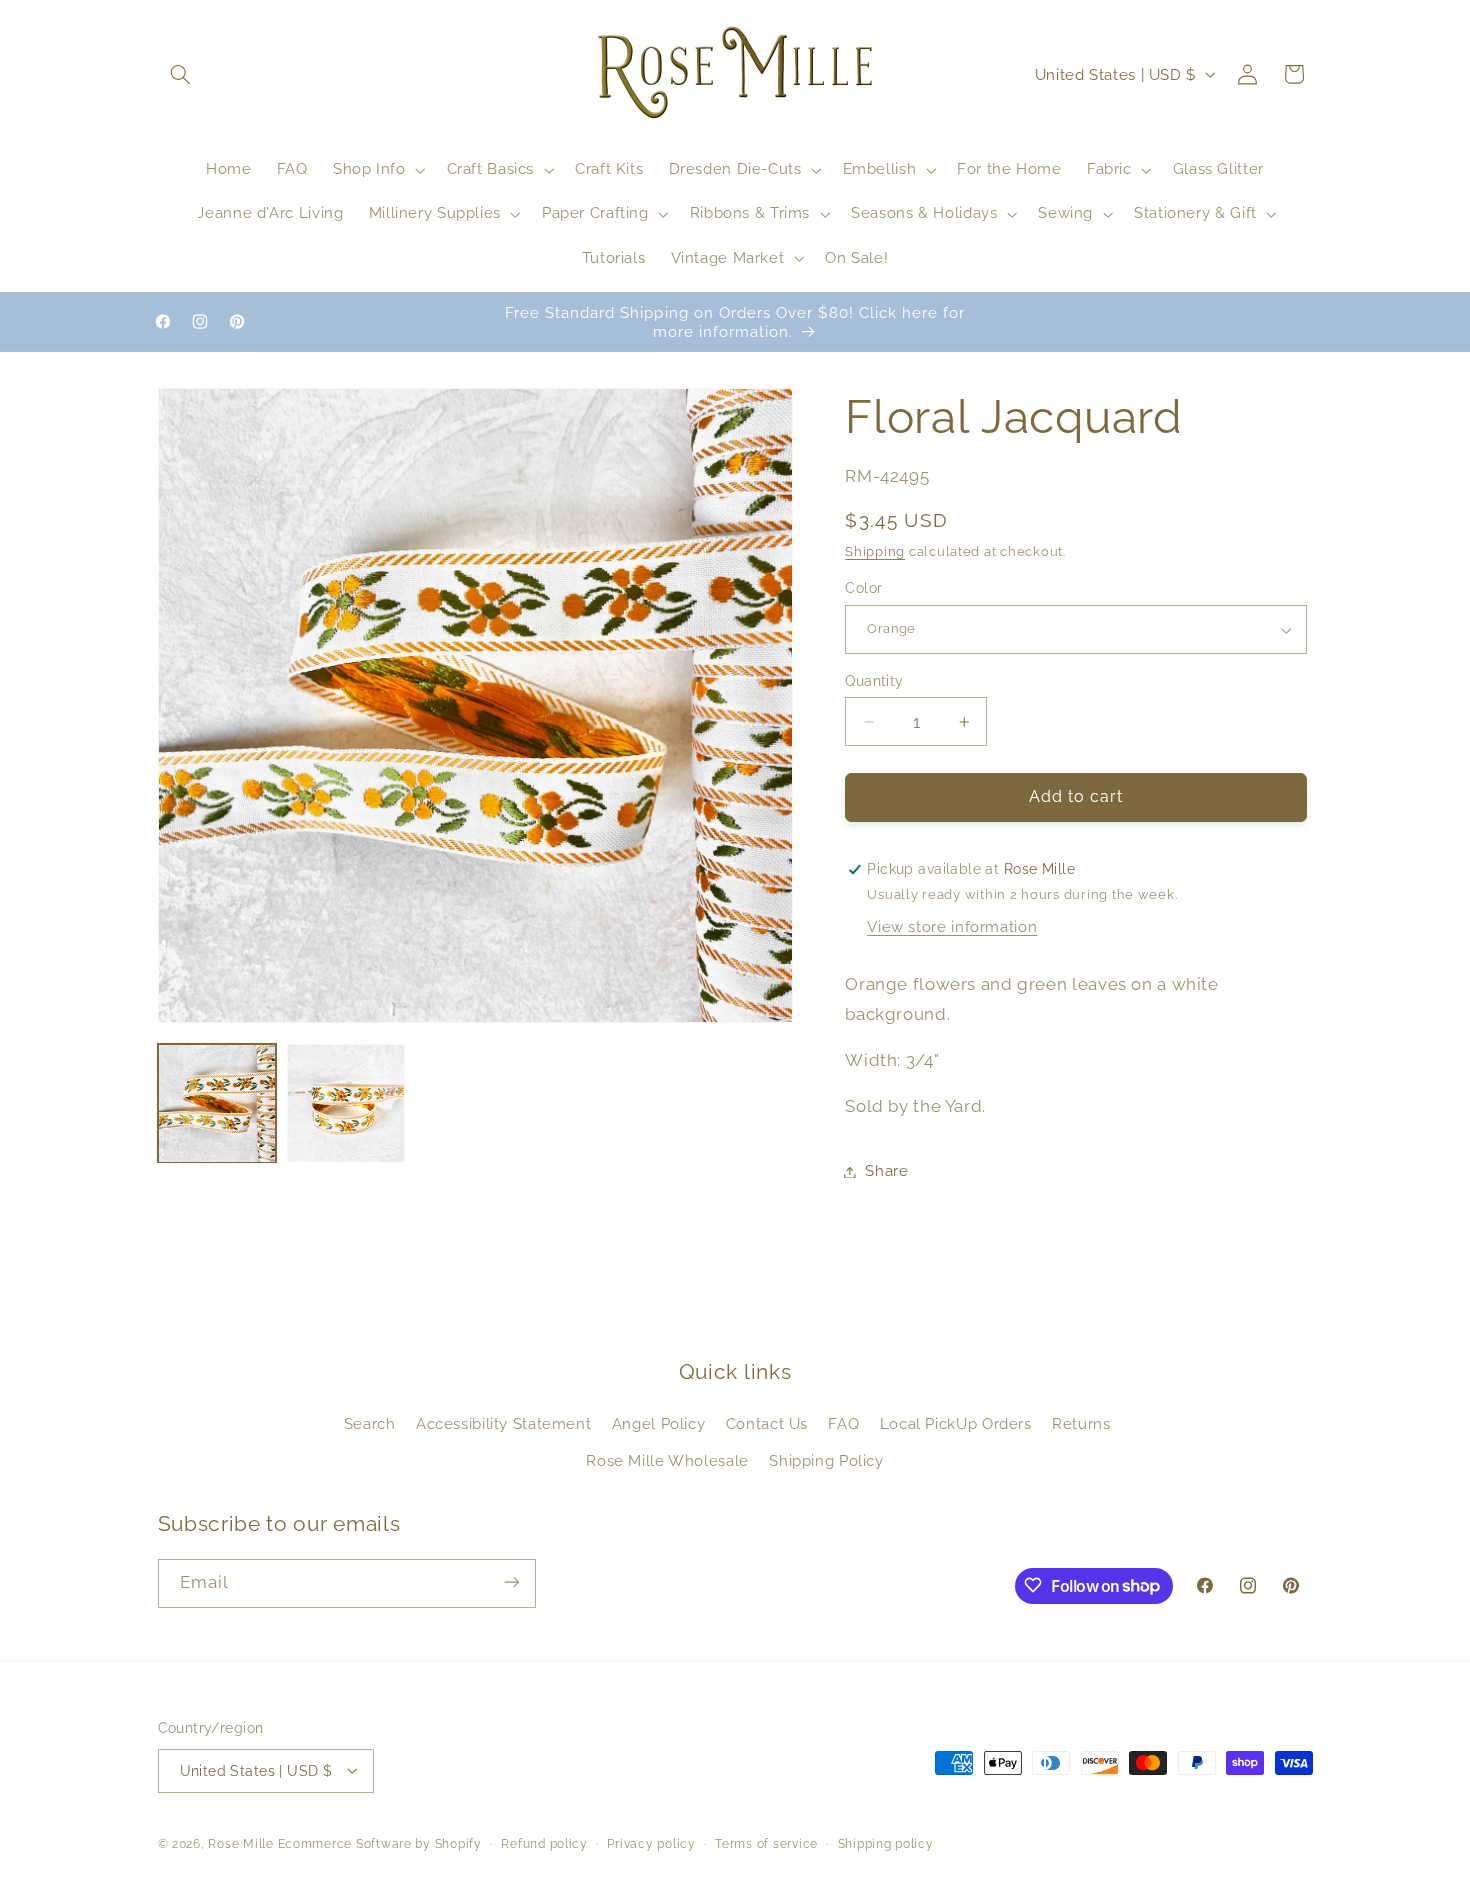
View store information (952, 927)
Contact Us (767, 1424)
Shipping (875, 551)
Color (863, 589)
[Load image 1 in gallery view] (217, 1103)
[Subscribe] (511, 1582)
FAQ (843, 1424)
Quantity (874, 681)
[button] (181, 74)
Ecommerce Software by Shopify (380, 1843)
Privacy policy (651, 1843)
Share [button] (886, 1171)
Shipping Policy (826, 1460)
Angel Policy (659, 1424)
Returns (1081, 1424)
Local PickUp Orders (956, 1424)
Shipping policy (886, 1843)
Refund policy (544, 1843)
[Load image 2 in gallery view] (346, 1103)
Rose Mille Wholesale (667, 1460)
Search (370, 1424)
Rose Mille (240, 1843)
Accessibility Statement (504, 1424)
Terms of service (766, 1843)
